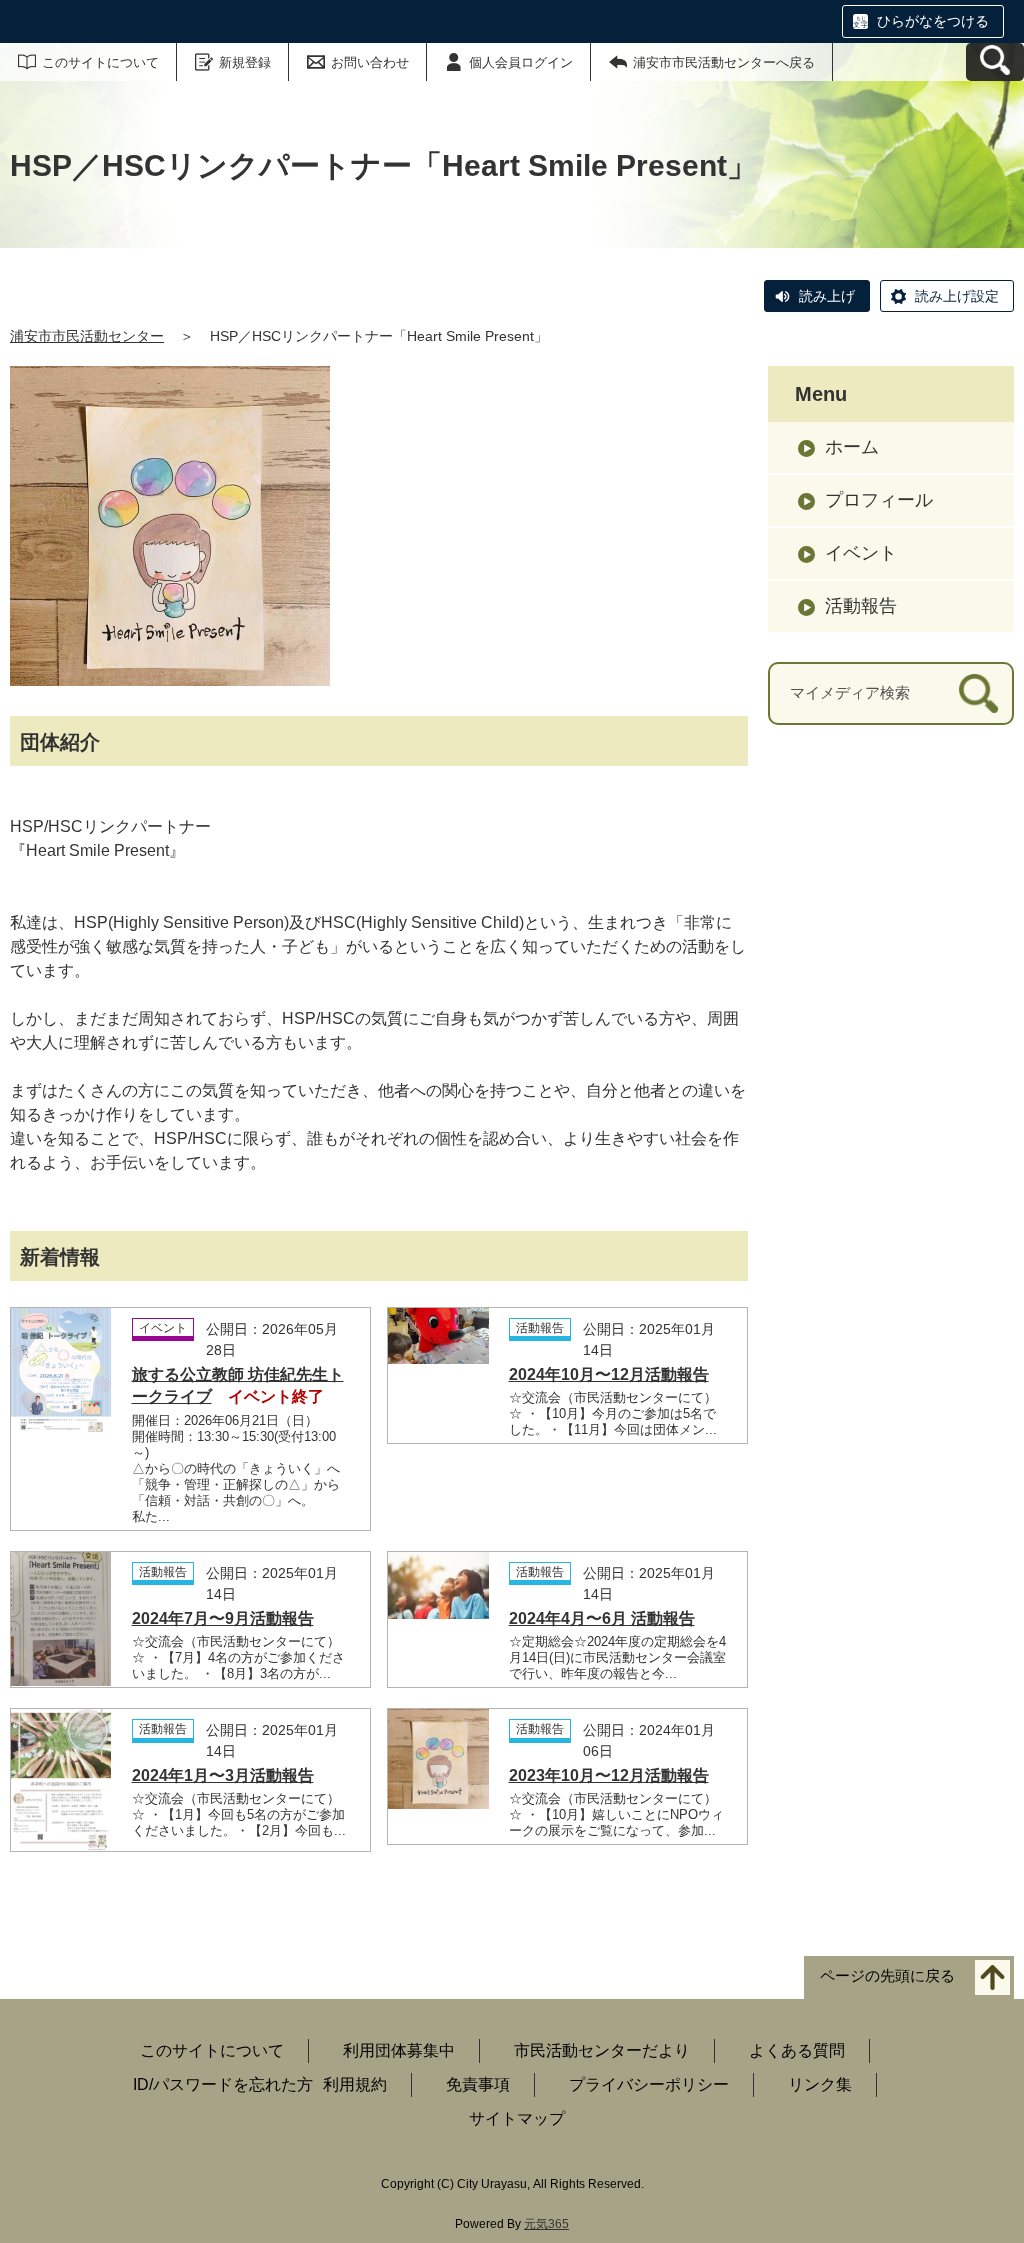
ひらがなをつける (933, 21)
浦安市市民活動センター (87, 336)
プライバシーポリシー (649, 2084)
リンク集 (820, 2084)
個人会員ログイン (521, 62)
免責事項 (478, 2084)
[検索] (978, 693)
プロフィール (879, 500)
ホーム (852, 447)
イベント (861, 553)
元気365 (546, 2224)
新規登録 (245, 62)
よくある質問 (797, 2050)
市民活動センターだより (602, 2050)
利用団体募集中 (399, 2050)
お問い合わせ (370, 62)
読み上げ (827, 296)
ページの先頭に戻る (887, 1975)
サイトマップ (517, 2118)
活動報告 (861, 606)
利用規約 (355, 2084)
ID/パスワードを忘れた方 (223, 2084)
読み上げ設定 (957, 296)
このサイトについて (100, 62)
